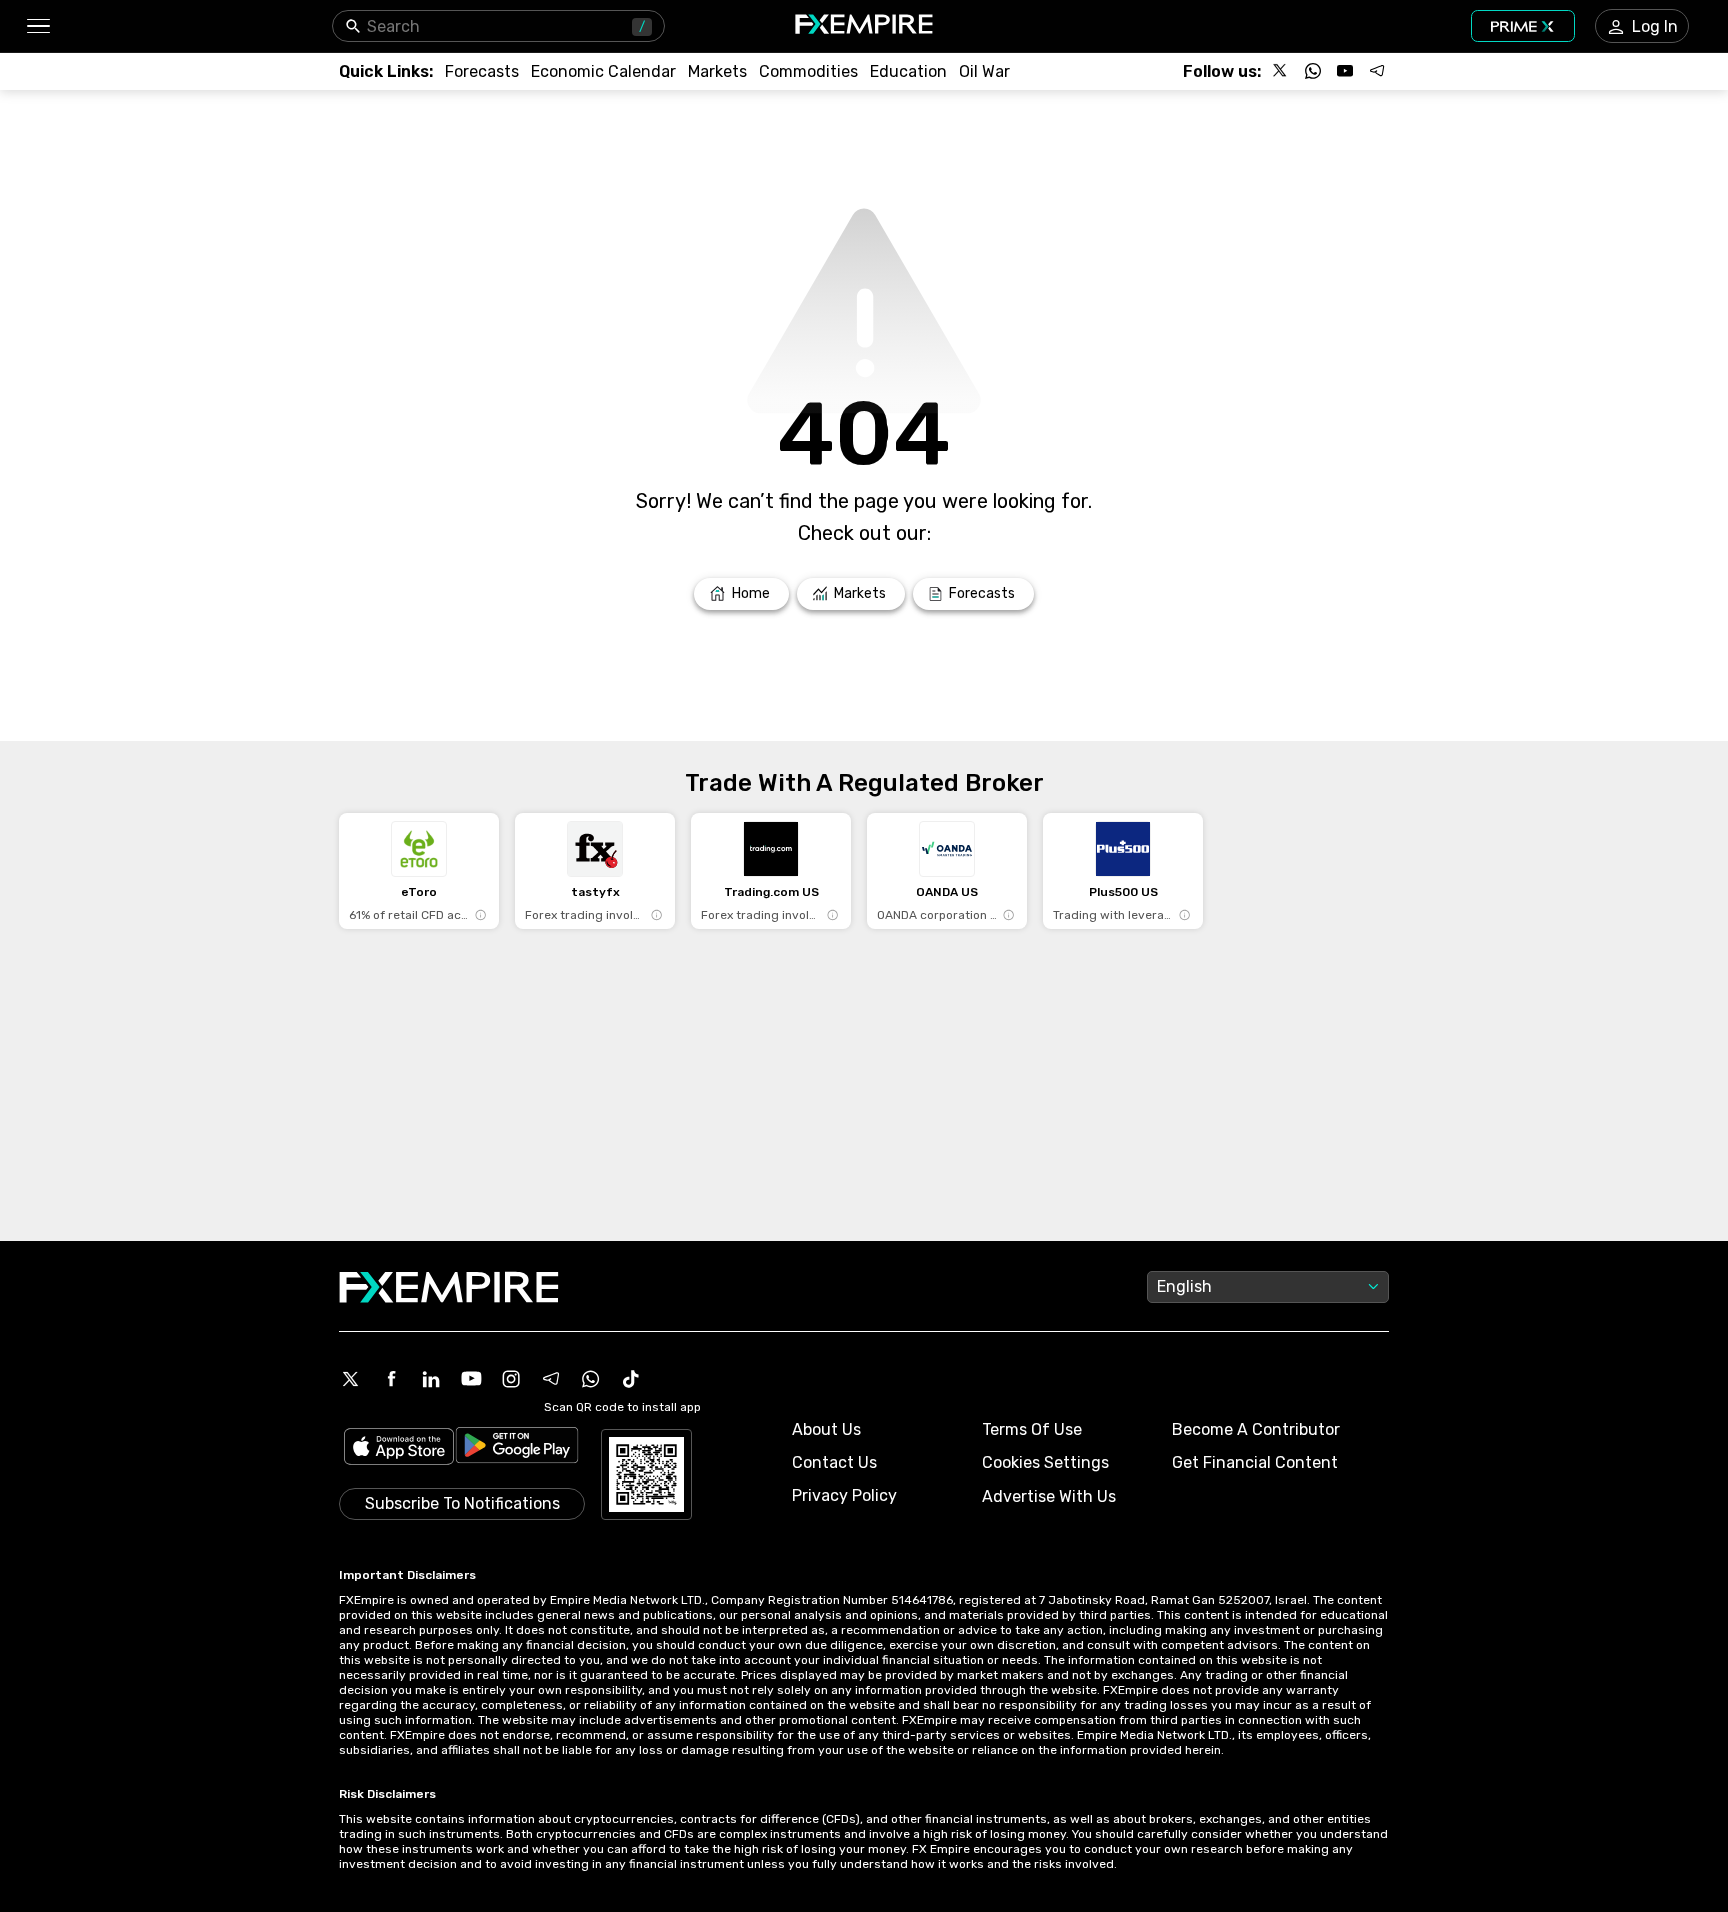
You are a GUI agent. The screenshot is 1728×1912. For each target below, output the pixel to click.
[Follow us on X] (1281, 71)
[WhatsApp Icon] (591, 1379)
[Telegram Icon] (551, 1379)
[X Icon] (351, 1379)
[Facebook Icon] (391, 1379)
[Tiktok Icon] (631, 1379)
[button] (37, 26)
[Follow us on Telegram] (1377, 71)
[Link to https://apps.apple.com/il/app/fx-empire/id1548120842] (399, 1448)
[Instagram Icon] (511, 1379)
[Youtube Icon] (471, 1379)
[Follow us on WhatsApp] (1313, 71)
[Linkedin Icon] (431, 1379)
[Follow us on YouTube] (1345, 71)
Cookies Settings (1045, 1462)
